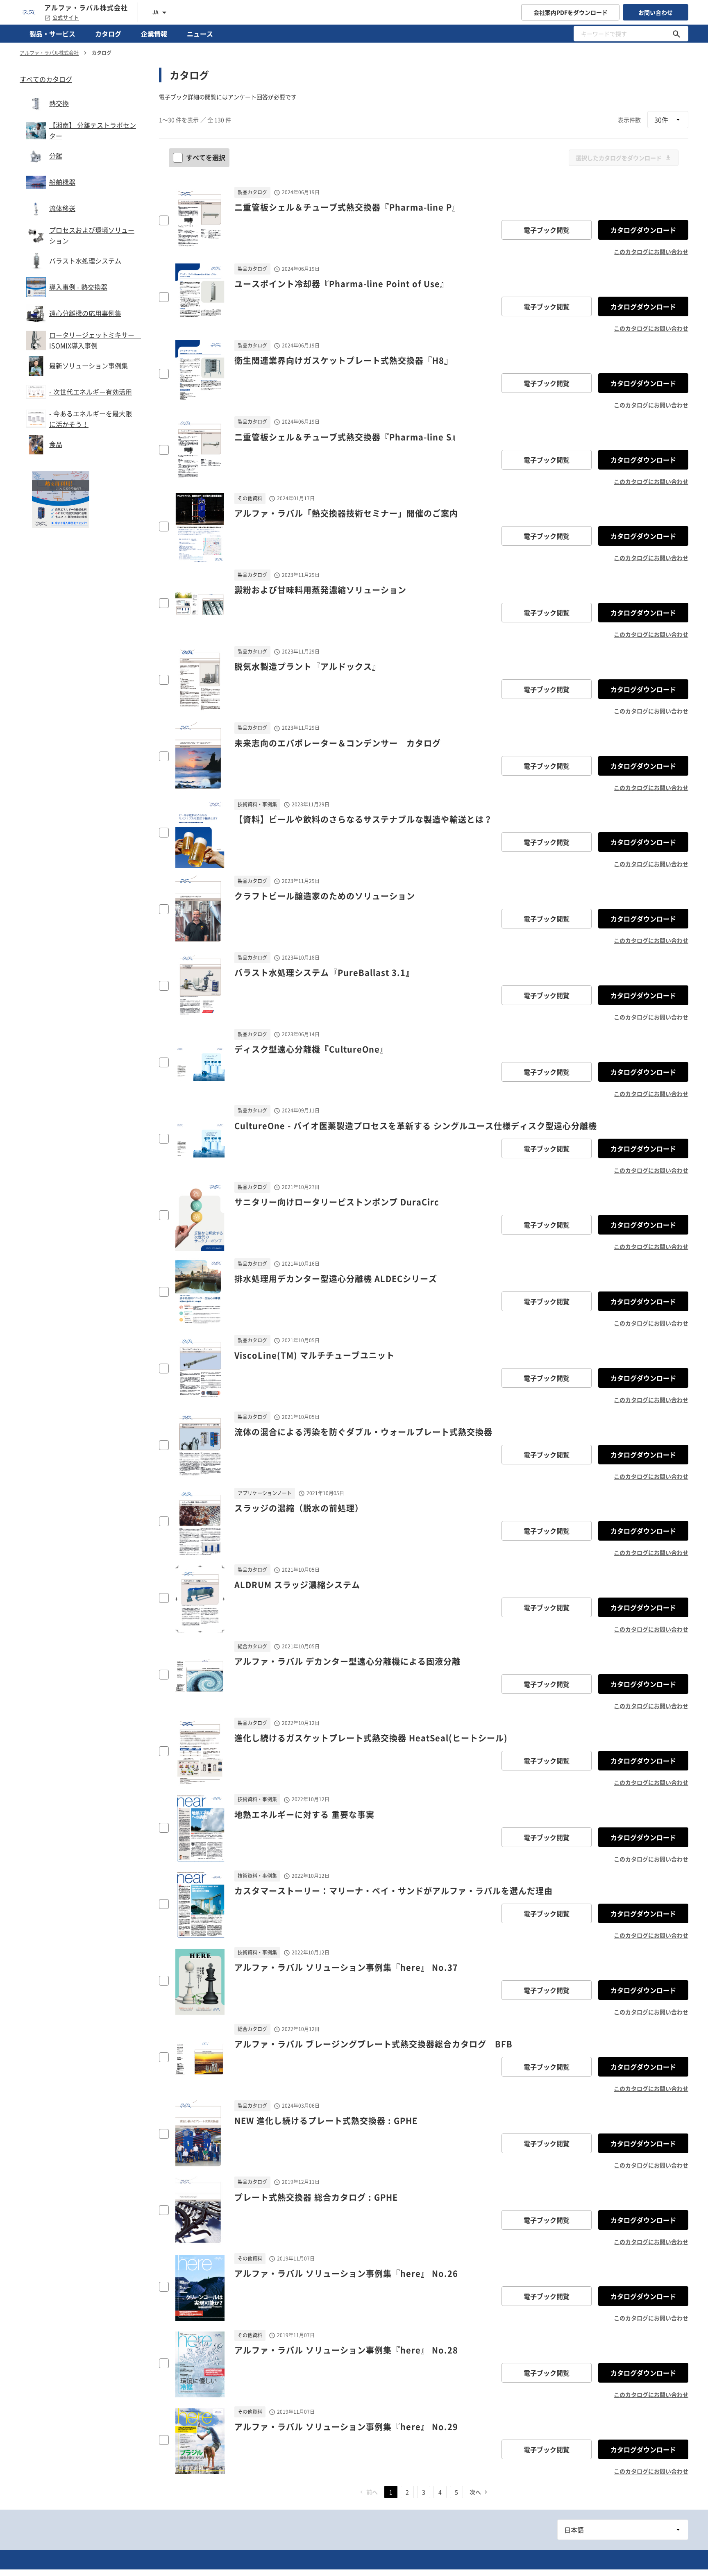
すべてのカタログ (46, 79)
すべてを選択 (206, 157)
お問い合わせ (656, 12)
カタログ (108, 34)
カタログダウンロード (643, 230)
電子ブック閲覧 (547, 230)
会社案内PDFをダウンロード (571, 12)
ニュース (200, 34)
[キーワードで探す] (676, 34)
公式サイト (66, 18)
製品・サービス (52, 34)
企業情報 (154, 34)
